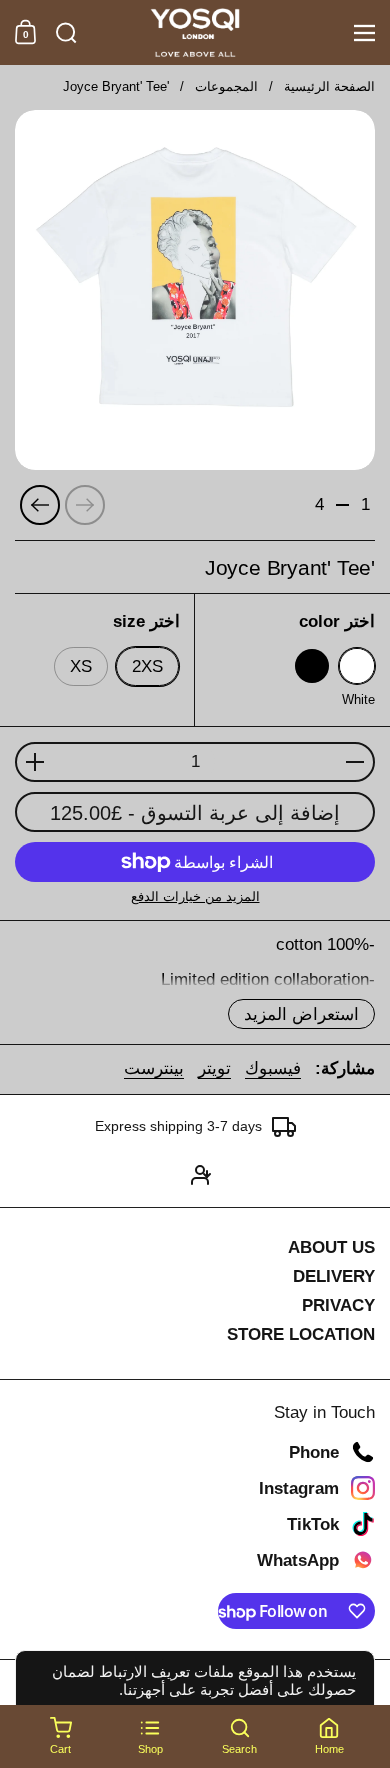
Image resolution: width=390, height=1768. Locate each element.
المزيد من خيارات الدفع (195, 897)
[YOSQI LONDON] (195, 33)
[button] (66, 33)
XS (81, 666)
